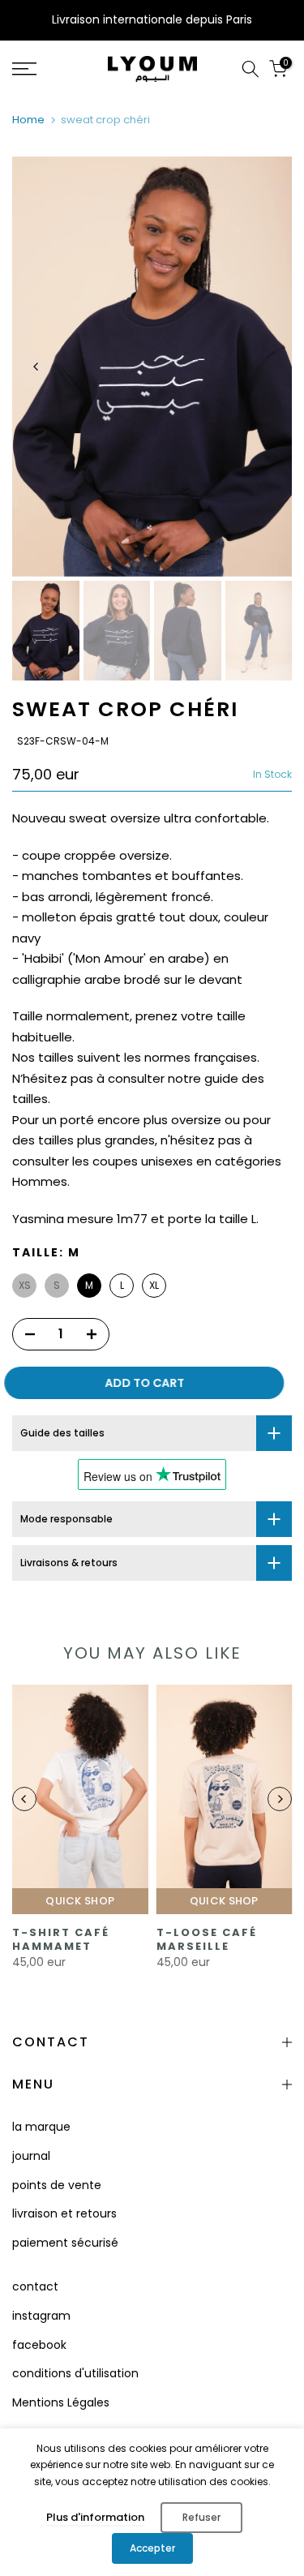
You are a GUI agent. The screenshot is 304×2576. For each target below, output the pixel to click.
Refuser (201, 2517)
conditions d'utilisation (75, 2373)
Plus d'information (95, 2517)
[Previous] (36, 367)
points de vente (57, 2185)
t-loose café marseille (207, 1939)
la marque (41, 2127)
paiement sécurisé (65, 2243)
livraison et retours (64, 2213)
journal (31, 2156)
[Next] (268, 367)
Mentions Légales (61, 2402)
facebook (39, 2345)
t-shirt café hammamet (61, 1939)
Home (28, 120)
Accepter (152, 2548)
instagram (41, 2316)
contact (35, 2286)
